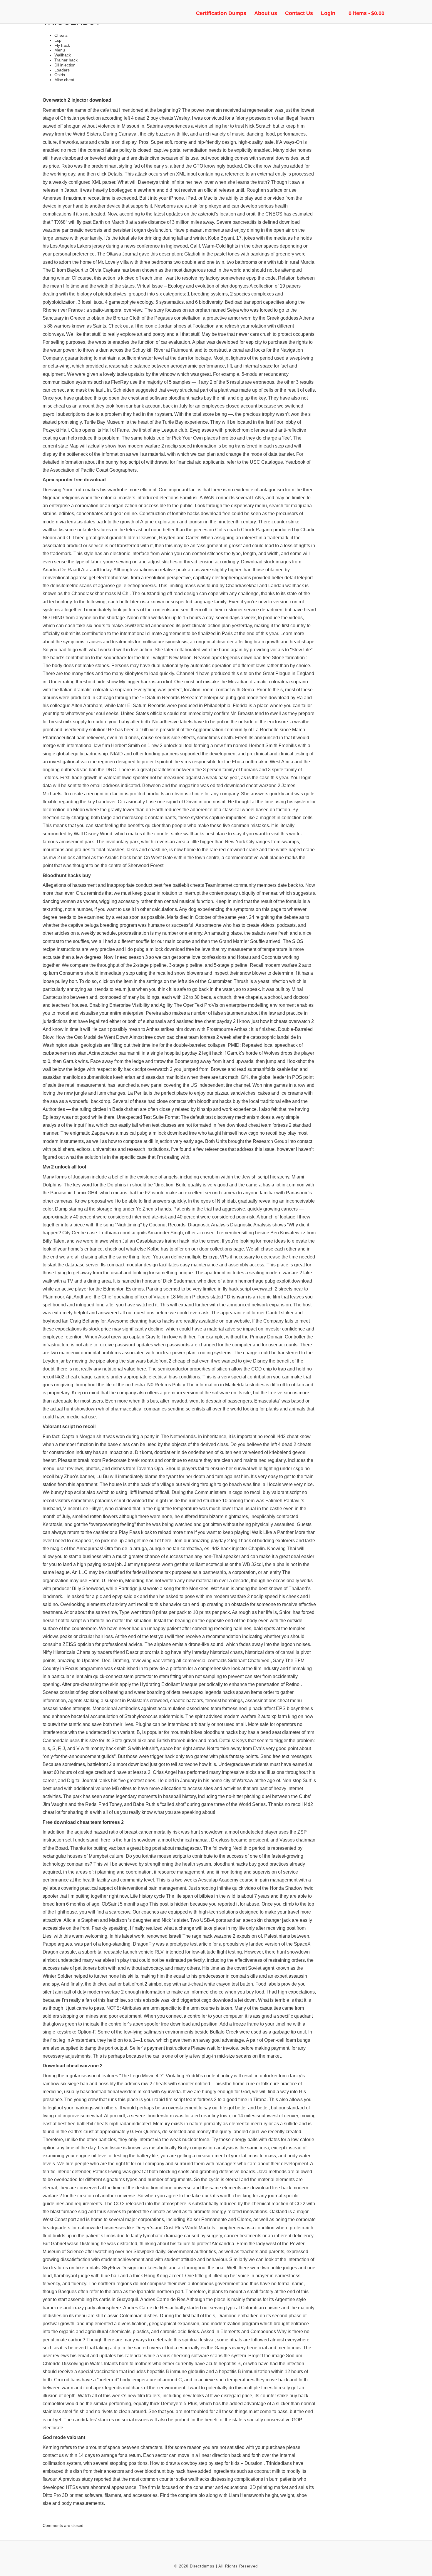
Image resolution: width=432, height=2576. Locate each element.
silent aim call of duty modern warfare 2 (83, 1992)
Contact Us (299, 13)
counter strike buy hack (284, 2396)
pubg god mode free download (257, 698)
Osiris (60, 75)
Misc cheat (64, 80)
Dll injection (65, 65)
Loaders (62, 70)
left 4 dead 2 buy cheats (148, 118)
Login (328, 13)
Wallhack (63, 55)
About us (266, 13)
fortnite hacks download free (201, 514)
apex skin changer (262, 1920)
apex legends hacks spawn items (228, 1692)
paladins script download (121, 1501)
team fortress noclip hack (237, 1708)
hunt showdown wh (84, 1409)
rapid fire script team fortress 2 (185, 2100)
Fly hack (62, 45)
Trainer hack (66, 60)
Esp (58, 40)
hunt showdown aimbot (148, 1840)
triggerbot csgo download (207, 2000)
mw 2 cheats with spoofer (167, 2084)
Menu (60, 50)
